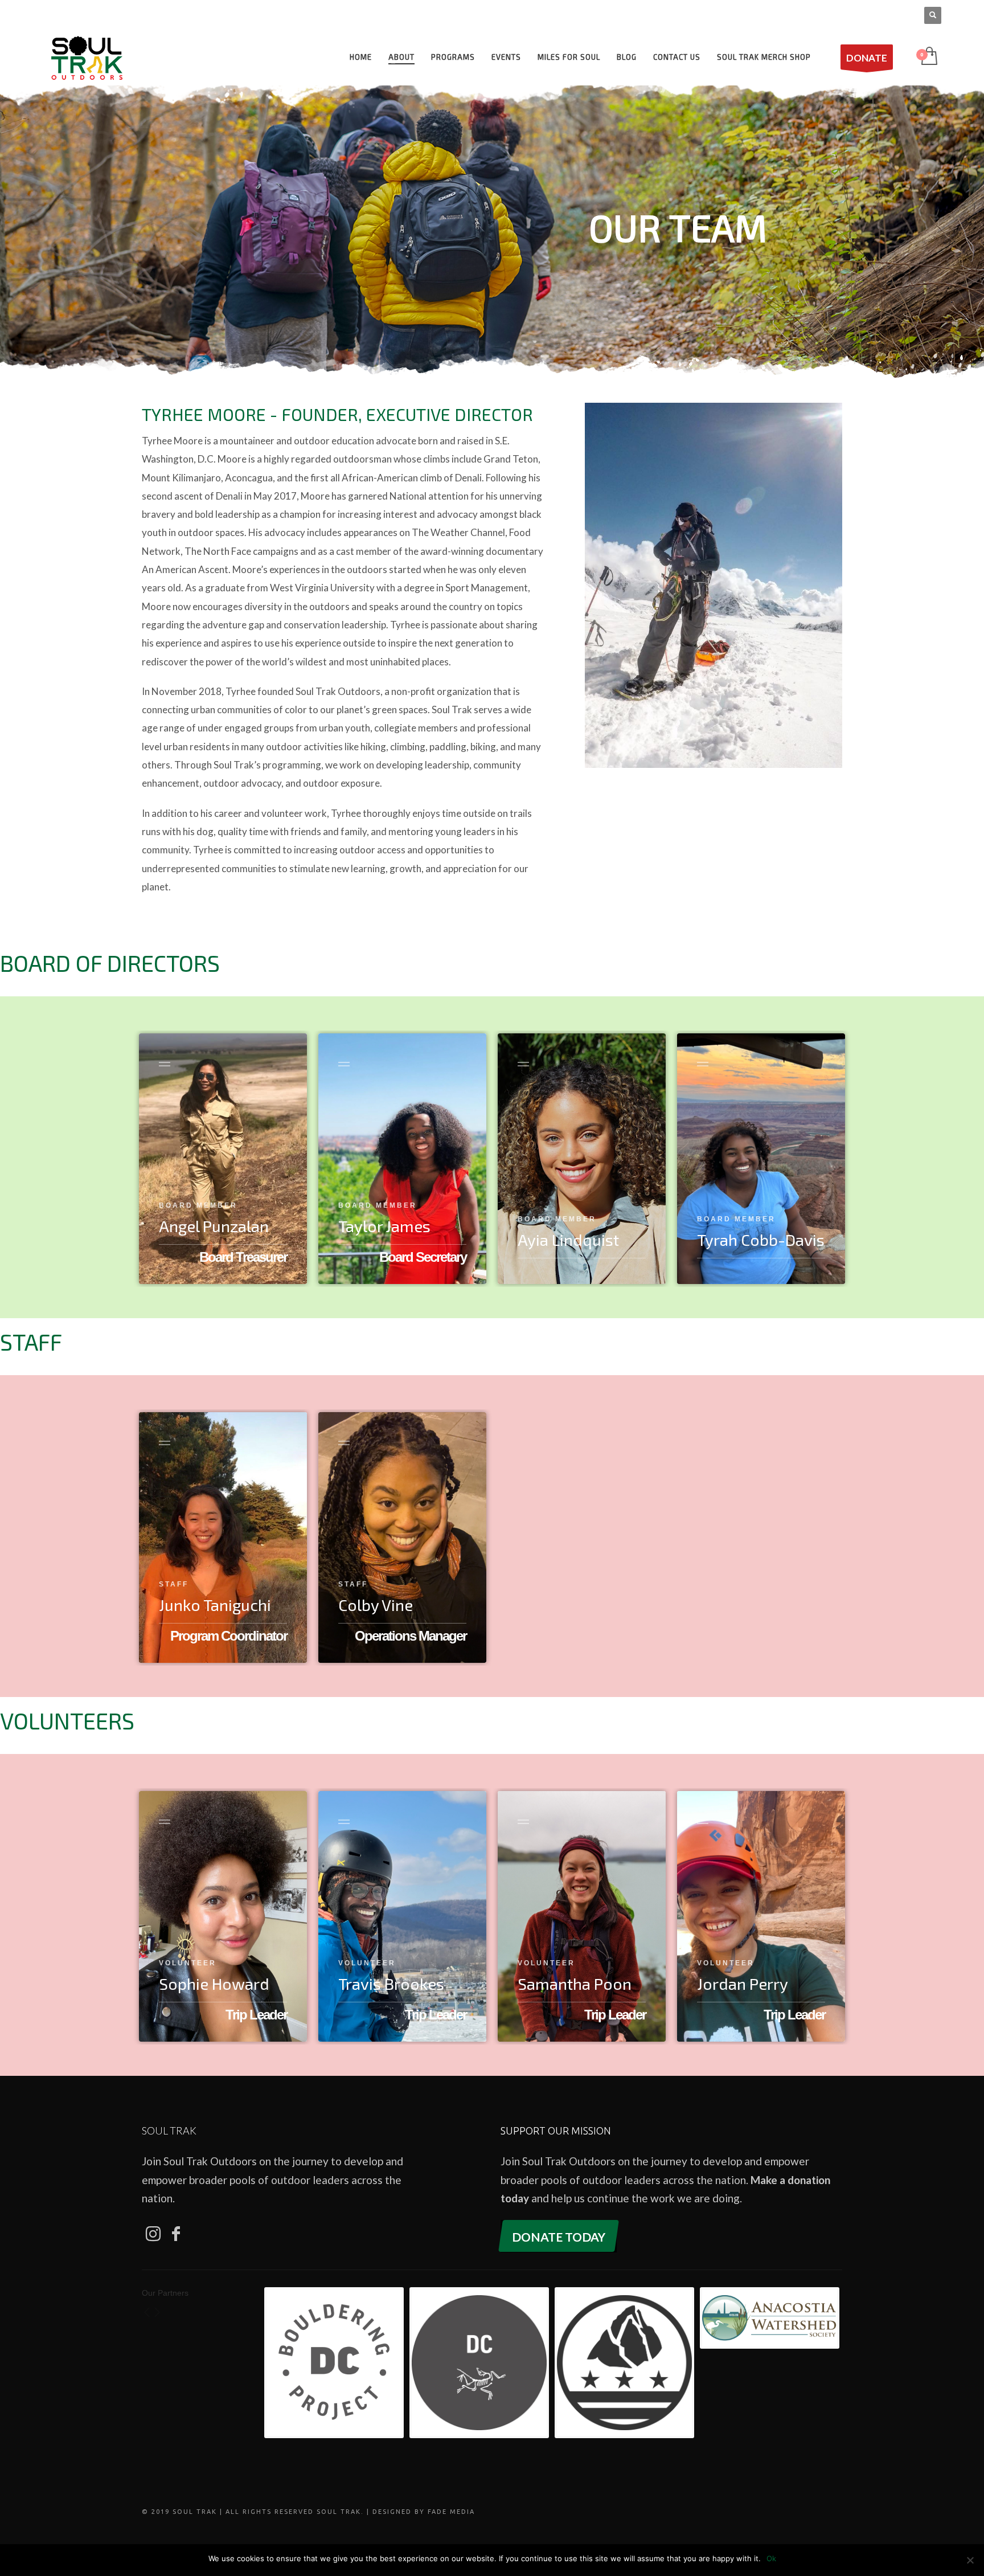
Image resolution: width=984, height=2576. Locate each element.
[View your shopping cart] (928, 57)
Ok (771, 2558)
